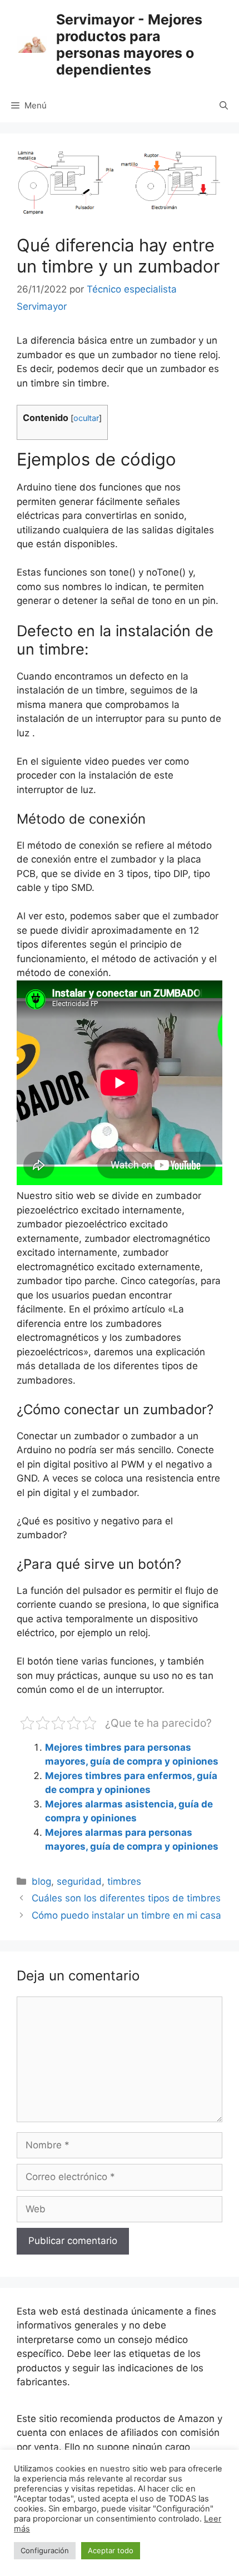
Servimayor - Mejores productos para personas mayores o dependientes (129, 44)
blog (41, 1881)
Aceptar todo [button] (111, 2550)
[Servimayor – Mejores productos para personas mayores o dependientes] (32, 44)
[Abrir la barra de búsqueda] (224, 106)
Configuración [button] (45, 2550)
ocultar (86, 418)
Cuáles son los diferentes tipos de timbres (126, 1898)
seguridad (79, 1881)
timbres (124, 1881)
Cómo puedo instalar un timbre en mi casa (126, 1915)
